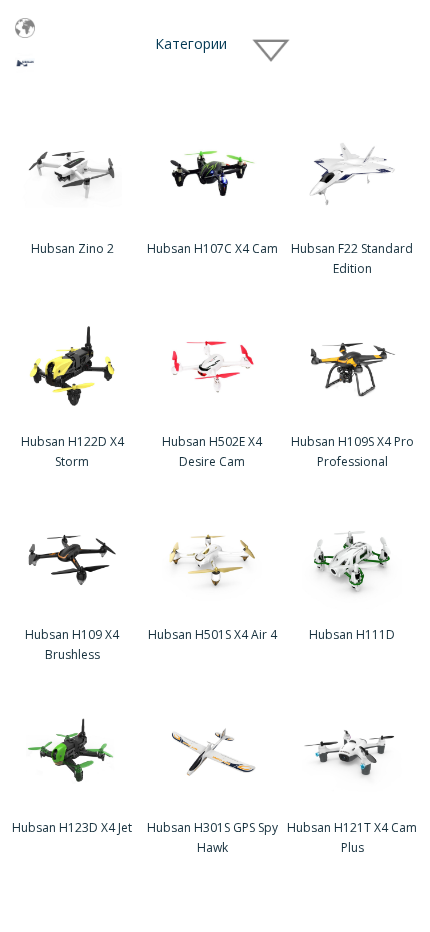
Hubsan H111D (352, 634)
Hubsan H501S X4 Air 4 (212, 634)
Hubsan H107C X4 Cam (212, 248)
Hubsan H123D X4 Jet (72, 827)
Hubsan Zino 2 (72, 248)
